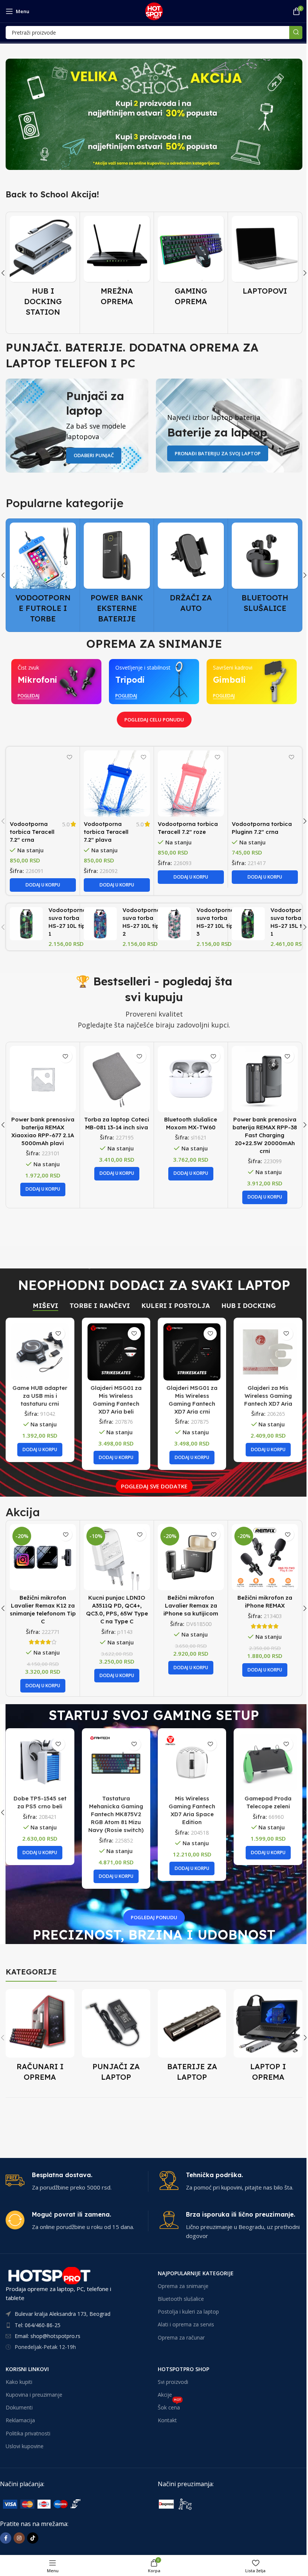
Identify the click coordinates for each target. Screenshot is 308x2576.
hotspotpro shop (183, 2369)
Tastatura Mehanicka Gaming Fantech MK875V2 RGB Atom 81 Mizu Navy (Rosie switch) (116, 1814)
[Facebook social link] (6, 2538)
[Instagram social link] (19, 2538)
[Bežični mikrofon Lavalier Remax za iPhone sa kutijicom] (117, 1557)
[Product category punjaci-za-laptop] (116, 2038)
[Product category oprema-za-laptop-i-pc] (268, 2038)
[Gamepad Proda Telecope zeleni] (268, 1762)
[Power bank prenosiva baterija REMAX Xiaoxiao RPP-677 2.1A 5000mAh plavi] (43, 1079)
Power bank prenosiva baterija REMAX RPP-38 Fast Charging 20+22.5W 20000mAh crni (265, 1135)
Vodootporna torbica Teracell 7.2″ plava (106, 832)
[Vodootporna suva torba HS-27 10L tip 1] (26, 924)
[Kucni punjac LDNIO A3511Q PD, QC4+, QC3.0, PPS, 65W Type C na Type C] (43, 1557)
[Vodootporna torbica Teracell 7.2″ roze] (191, 783)
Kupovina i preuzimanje (34, 2395)
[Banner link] (154, 114)
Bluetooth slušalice (181, 2299)
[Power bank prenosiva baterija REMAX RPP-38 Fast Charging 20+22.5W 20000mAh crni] (265, 1079)
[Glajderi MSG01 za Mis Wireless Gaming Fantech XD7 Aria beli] (116, 1352)
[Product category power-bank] (43, 575)
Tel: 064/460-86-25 (38, 2325)
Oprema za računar (181, 2337)
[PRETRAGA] (296, 33)
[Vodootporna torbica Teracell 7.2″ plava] (117, 783)
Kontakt (167, 2421)
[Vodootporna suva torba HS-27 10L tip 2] (100, 924)
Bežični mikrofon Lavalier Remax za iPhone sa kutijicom (117, 1605)
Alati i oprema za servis (186, 2325)
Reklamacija (20, 2421)
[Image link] (56, 2503)
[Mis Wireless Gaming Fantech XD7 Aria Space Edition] (192, 1762)
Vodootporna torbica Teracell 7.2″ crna (32, 832)
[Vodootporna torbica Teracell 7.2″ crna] (43, 783)
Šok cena (169, 2406)
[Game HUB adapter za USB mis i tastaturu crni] (40, 1352)
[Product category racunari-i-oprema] (40, 2038)
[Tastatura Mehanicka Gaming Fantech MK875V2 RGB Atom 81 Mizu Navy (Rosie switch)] (116, 1762)
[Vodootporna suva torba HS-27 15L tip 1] (248, 924)
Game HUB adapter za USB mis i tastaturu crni (40, 1396)
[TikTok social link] (33, 2538)
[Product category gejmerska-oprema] (117, 263)
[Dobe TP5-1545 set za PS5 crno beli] (40, 1762)
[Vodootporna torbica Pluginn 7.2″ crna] (265, 783)
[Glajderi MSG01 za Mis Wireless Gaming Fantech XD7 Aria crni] (192, 1352)
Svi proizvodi (173, 2382)
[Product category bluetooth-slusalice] (191, 570)
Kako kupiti (19, 2382)
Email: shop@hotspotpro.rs (48, 2336)
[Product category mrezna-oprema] (43, 263)
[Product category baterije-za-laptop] (192, 2038)
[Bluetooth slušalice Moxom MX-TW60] (191, 1079)
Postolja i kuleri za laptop (188, 2312)
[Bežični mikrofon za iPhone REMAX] (191, 1557)
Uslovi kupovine (25, 2446)
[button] (43, 885)
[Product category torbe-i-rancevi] (265, 263)
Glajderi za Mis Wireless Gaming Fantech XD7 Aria (268, 1396)
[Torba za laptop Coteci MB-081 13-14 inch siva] (117, 1079)
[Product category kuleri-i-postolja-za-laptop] (265, 575)
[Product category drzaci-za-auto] (117, 570)
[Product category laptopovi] (191, 258)
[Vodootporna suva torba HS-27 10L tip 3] (174, 924)
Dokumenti (19, 2408)
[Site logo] (154, 11)
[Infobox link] (77, 2181)
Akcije (165, 2395)
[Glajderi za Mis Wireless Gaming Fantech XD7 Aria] (268, 1352)
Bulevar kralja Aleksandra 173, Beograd (63, 2314)
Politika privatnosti (28, 2433)
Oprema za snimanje (183, 2286)
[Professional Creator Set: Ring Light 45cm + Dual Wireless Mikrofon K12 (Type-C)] (265, 1557)
